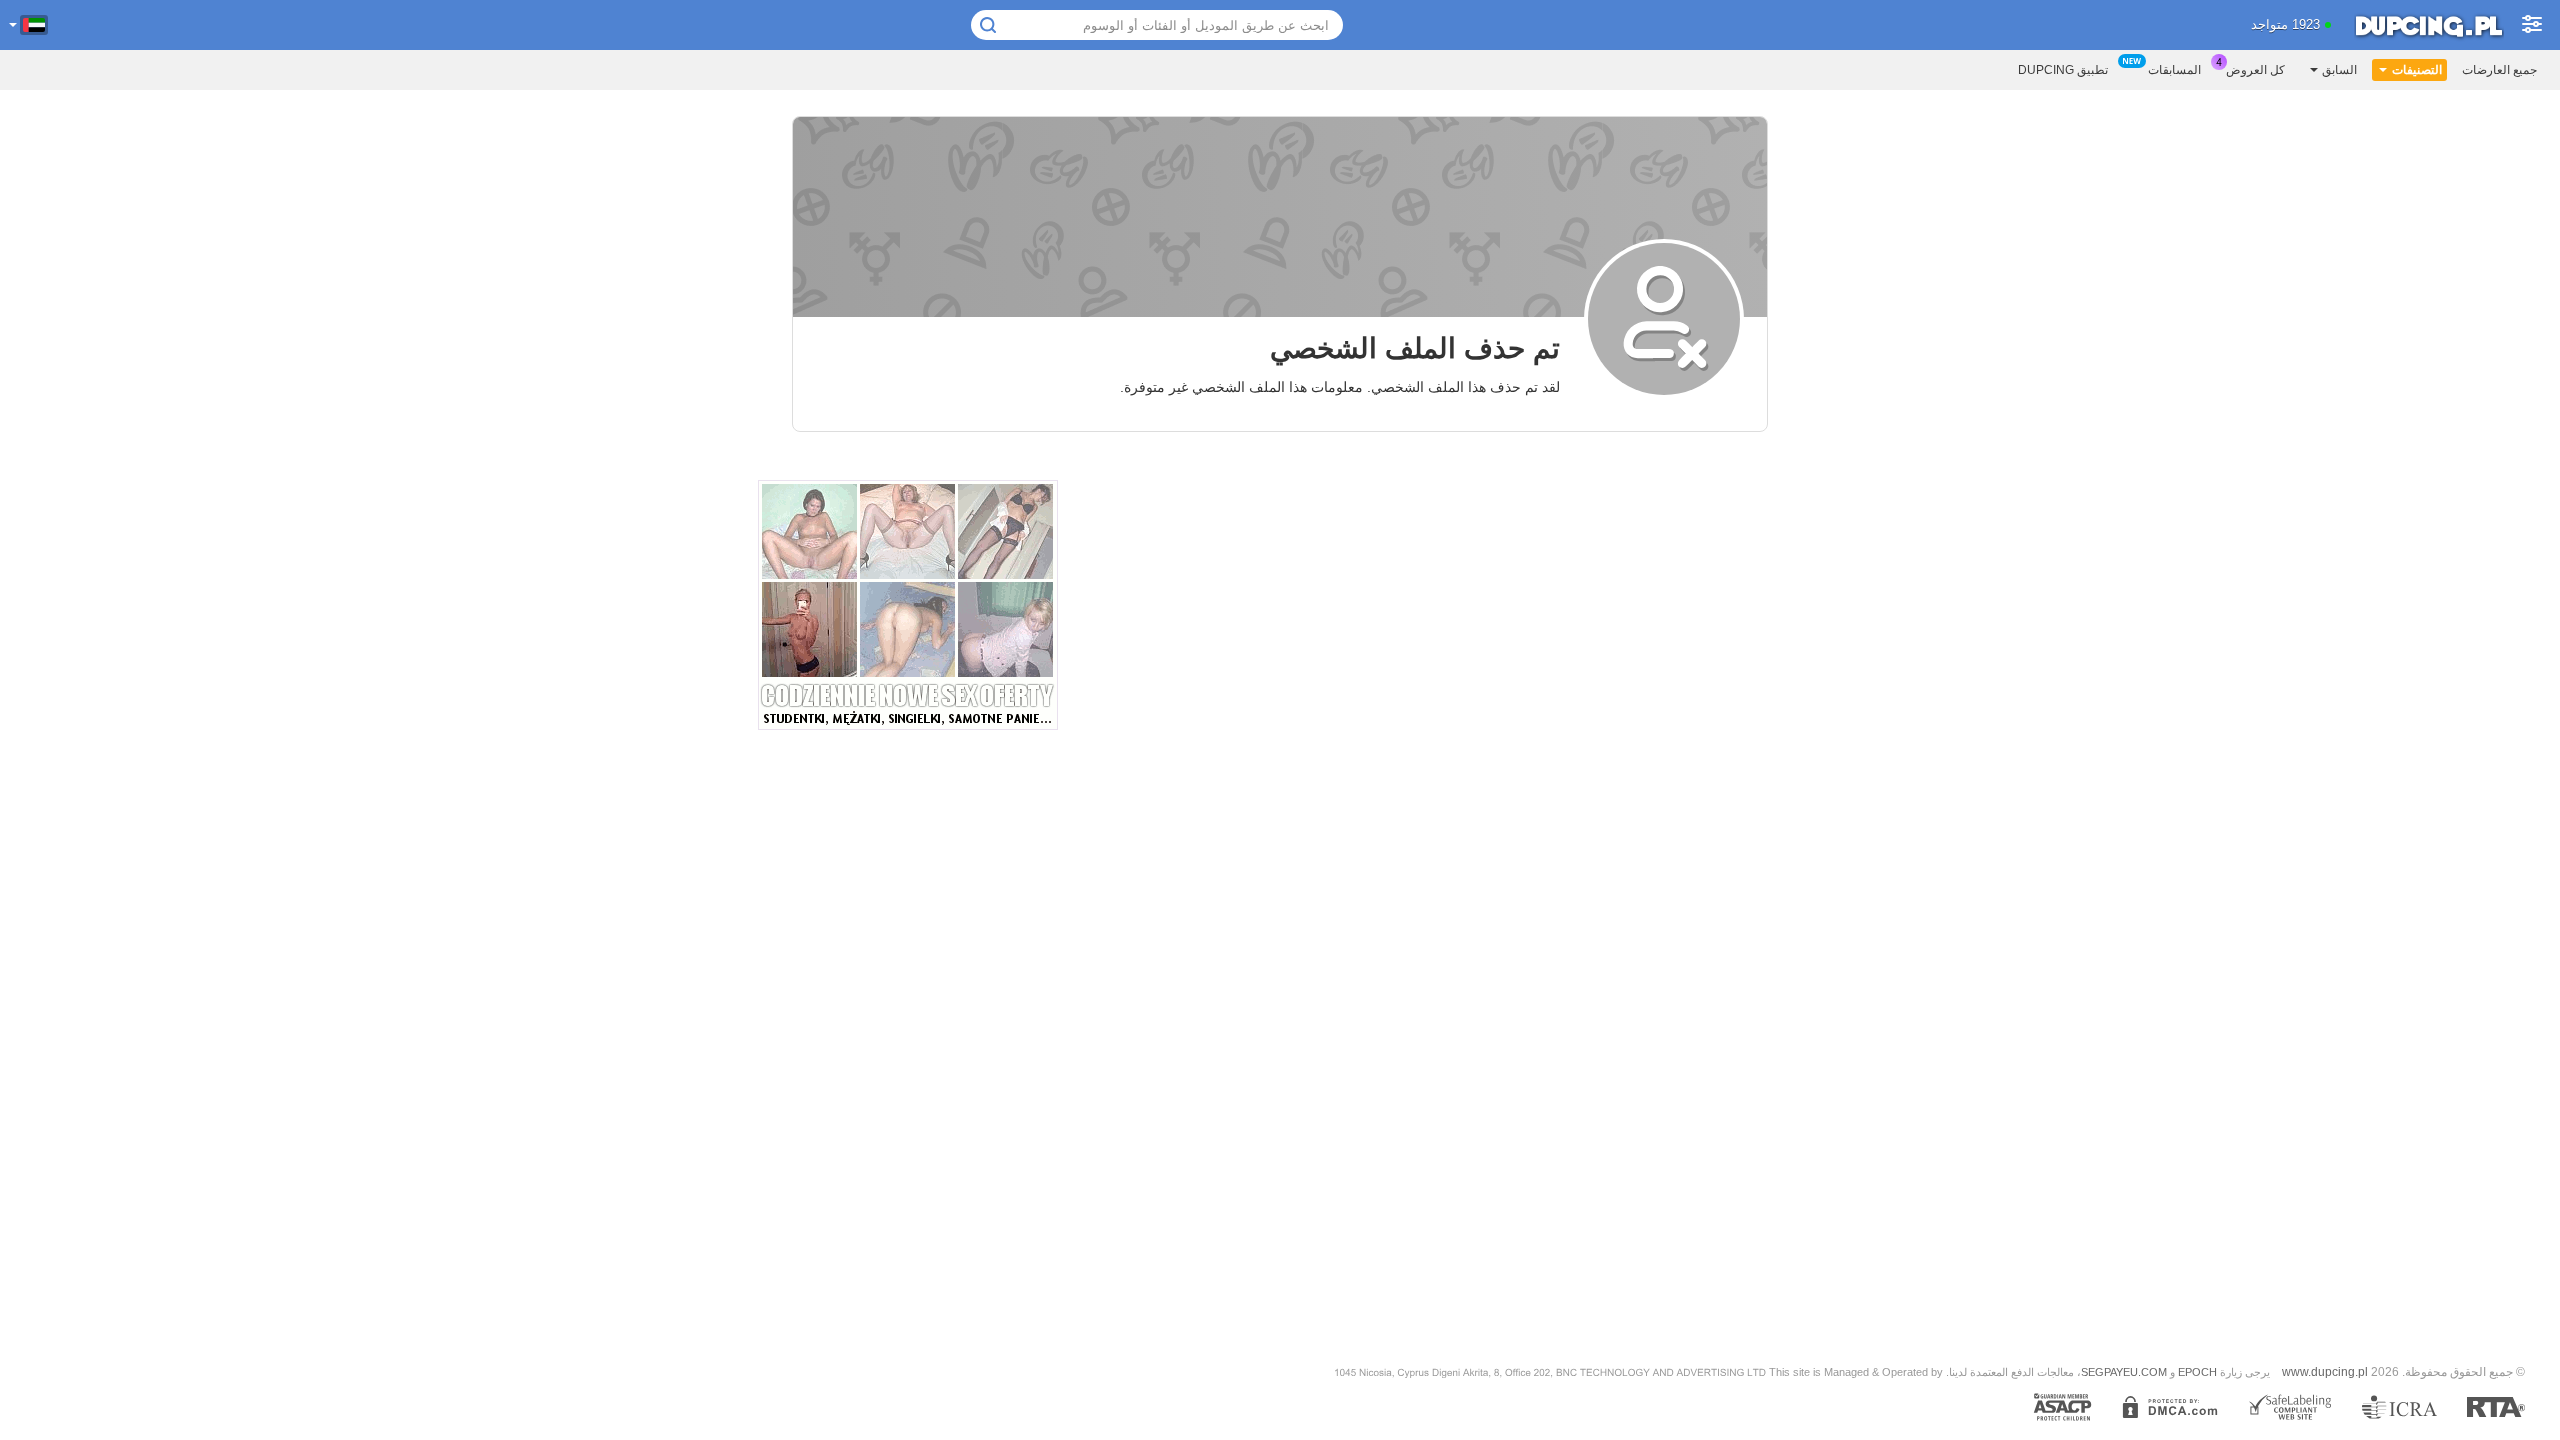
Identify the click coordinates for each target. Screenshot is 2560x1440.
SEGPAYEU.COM (2124, 1372)
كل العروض (2255, 70)
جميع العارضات (2499, 70)
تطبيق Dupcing (2063, 70)
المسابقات (2174, 70)
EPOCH (2197, 1372)
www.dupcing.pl (2325, 1371)
